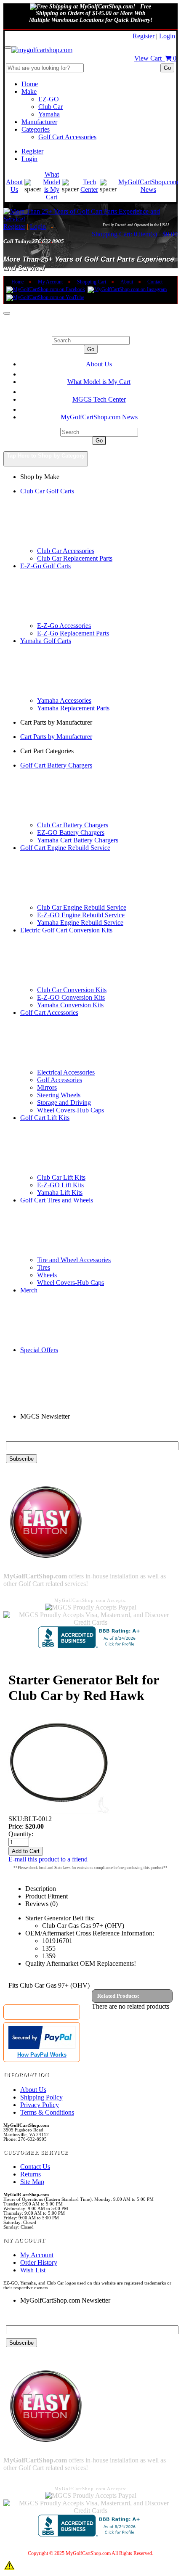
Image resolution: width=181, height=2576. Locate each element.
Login (167, 36)
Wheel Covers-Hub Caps (71, 1110)
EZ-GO (49, 99)
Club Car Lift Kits (61, 1177)
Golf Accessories (60, 1080)
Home (30, 84)
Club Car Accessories (66, 551)
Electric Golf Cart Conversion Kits (66, 930)
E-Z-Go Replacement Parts (73, 633)
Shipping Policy (41, 2097)
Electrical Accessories (66, 1072)
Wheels (47, 1275)
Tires (44, 1267)
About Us (14, 186)
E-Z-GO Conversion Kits (71, 997)
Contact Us (35, 2167)
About (127, 282)
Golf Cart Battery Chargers (56, 765)
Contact (155, 282)
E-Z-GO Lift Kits (60, 1185)
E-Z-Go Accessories (64, 626)
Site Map (32, 2182)
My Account (50, 282)
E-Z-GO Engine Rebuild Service (81, 915)
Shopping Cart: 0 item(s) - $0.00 (135, 234)
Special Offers (39, 1350)
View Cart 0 (155, 58)
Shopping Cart (92, 282)
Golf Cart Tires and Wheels (57, 1200)
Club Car (51, 107)
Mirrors (47, 1087)
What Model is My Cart (52, 186)
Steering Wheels (59, 1095)
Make (29, 91)
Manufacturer (39, 122)
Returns (31, 2174)
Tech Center (89, 186)
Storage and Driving (64, 1103)
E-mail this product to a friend (48, 1859)
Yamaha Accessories (64, 700)
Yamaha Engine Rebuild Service (80, 923)
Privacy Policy (40, 2105)
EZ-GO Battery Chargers (71, 833)
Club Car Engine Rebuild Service (82, 907)
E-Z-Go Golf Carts (45, 566)
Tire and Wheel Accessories (74, 1260)
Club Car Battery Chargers (73, 825)
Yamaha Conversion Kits (70, 1005)
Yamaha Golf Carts (46, 641)
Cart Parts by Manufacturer (56, 737)
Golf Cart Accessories (67, 137)
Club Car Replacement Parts (75, 558)
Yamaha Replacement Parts (73, 708)
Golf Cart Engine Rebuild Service (65, 848)
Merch (29, 1290)
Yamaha (49, 114)
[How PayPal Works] (42, 2047)
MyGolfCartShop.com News (148, 186)
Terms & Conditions (47, 2112)
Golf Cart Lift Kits (45, 1118)
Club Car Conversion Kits (72, 990)
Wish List (33, 2270)
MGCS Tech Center (99, 399)
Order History (39, 2262)
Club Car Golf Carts (47, 491)
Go (167, 68)
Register (144, 36)
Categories (36, 129)
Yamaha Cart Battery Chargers (78, 840)
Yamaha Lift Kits (60, 1193)
